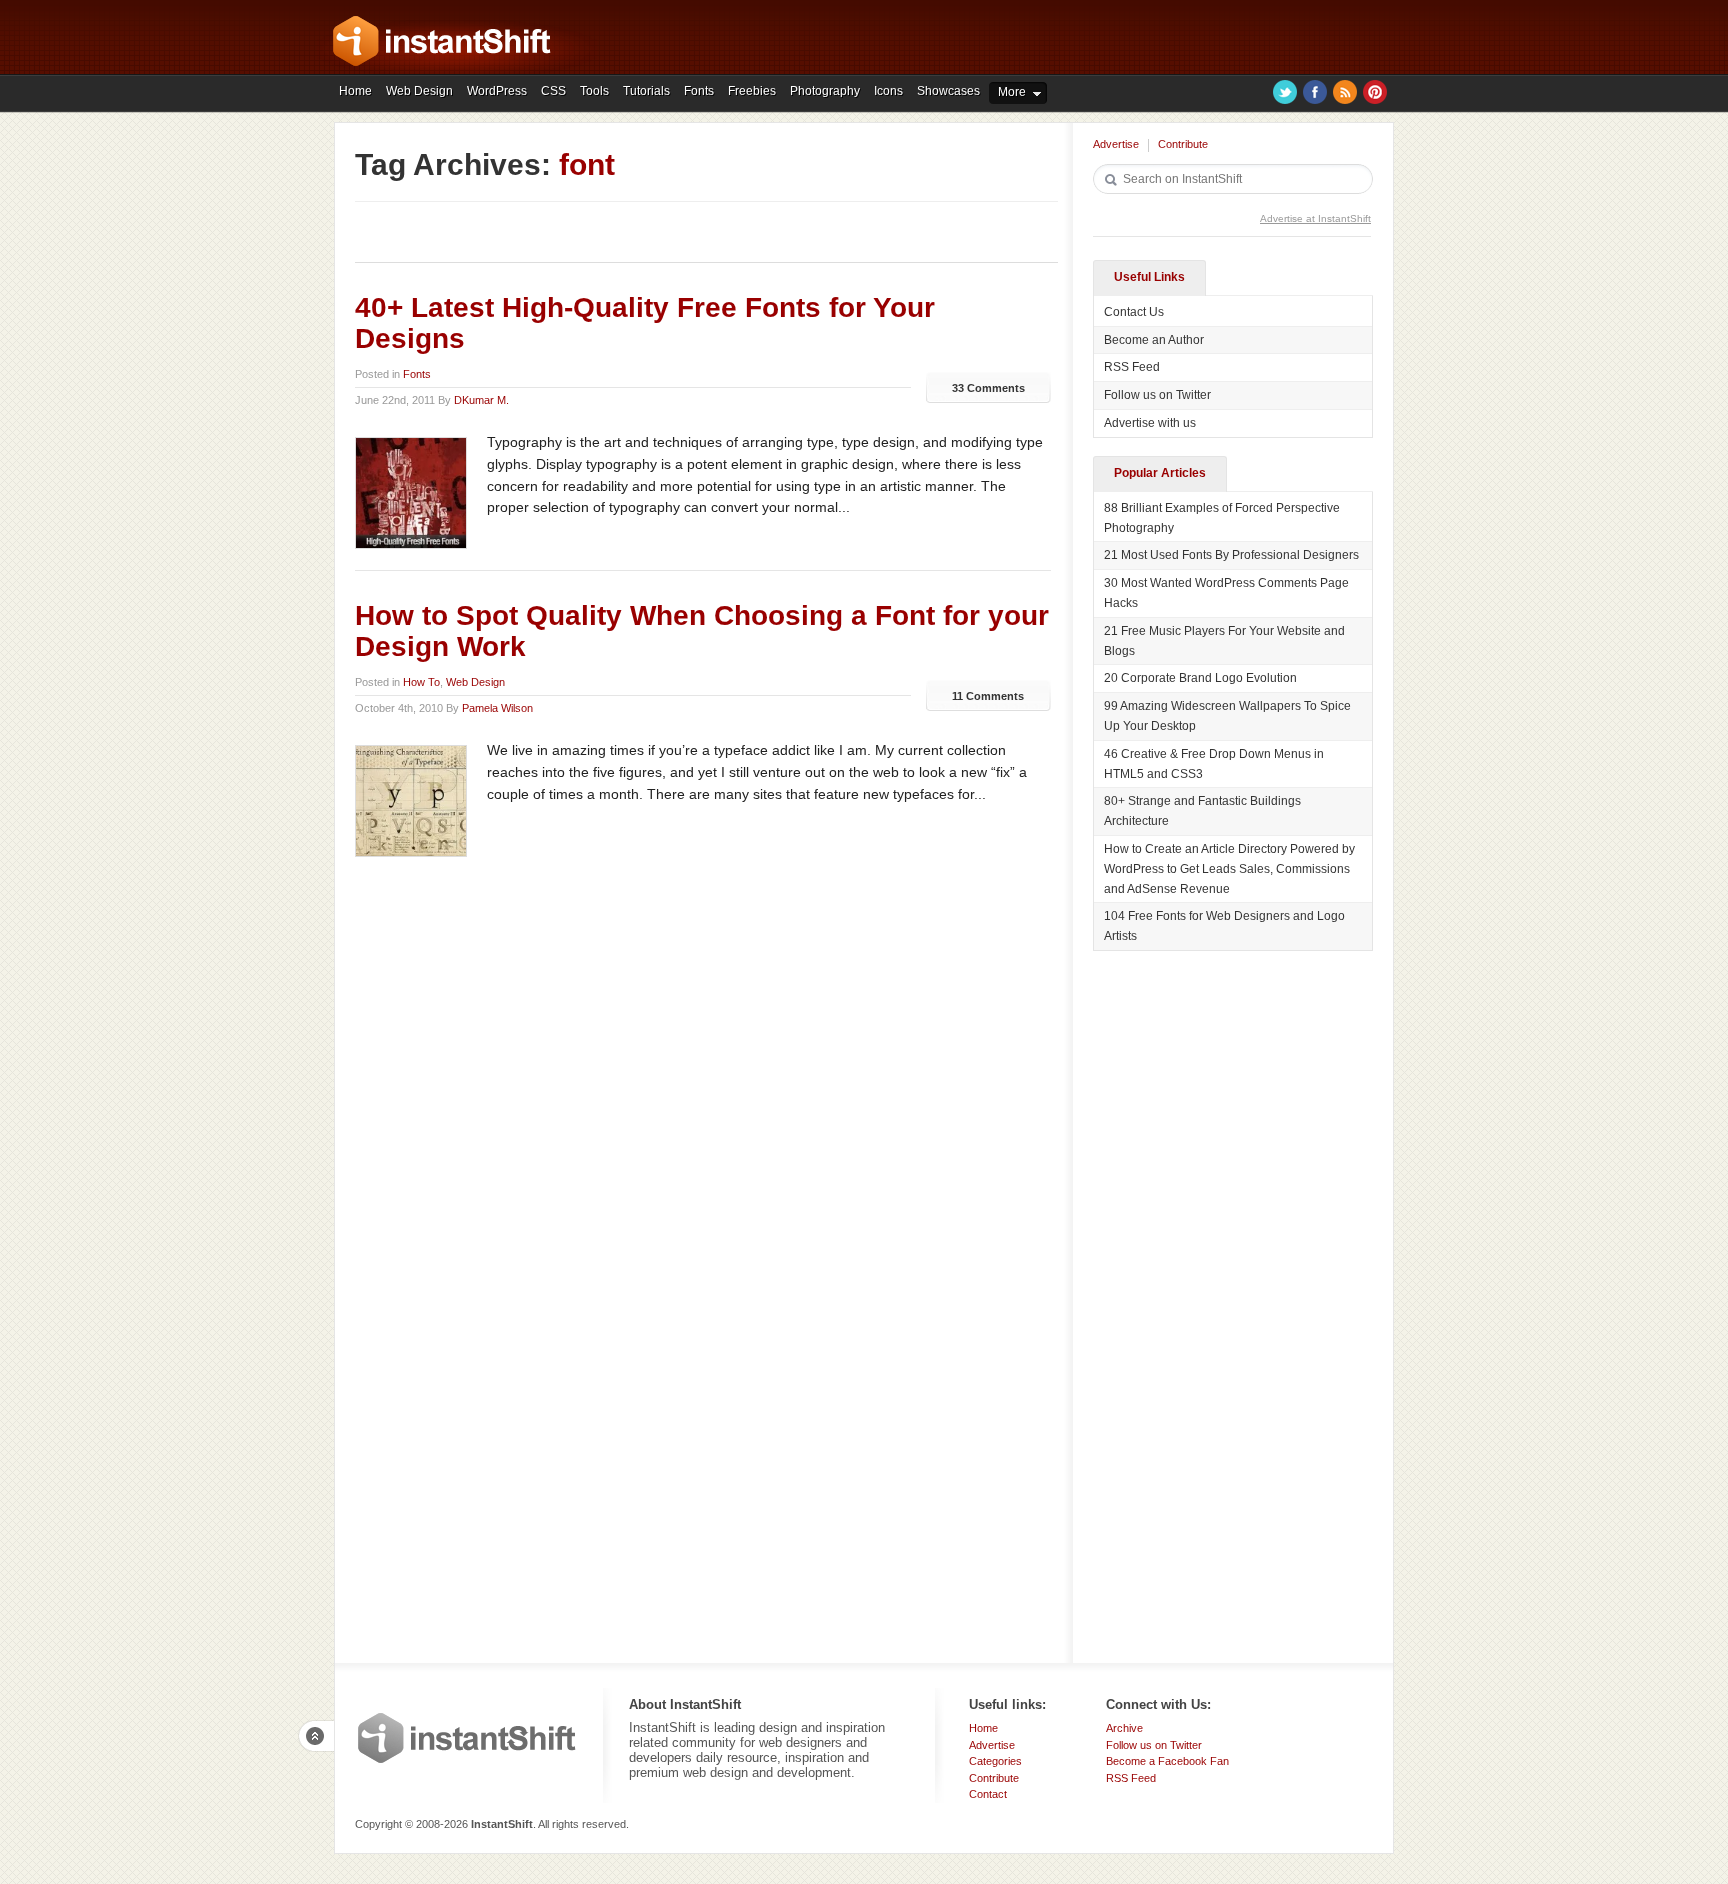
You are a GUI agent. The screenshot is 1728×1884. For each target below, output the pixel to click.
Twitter (1285, 92)
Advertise (1116, 144)
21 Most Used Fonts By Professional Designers (1231, 555)
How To (421, 682)
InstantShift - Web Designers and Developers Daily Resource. (442, 41)
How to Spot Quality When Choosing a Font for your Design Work (702, 631)
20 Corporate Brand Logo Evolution (1200, 678)
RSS (1345, 92)
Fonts (699, 91)
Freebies (752, 91)
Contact (988, 1794)
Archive (1124, 1728)
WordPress (497, 91)
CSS (553, 91)
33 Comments (988, 388)
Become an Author (1154, 340)
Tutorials (646, 91)
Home (355, 91)
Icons (888, 91)
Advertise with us (1150, 423)
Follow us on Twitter (1157, 395)
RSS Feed (1132, 367)
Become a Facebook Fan (1167, 1761)
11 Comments (988, 696)
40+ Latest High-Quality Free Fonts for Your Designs (645, 323)
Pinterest (1375, 92)
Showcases (948, 91)
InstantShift (467, 1738)
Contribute (1183, 144)
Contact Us (1134, 312)
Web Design (419, 91)
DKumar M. (481, 400)
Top (316, 1736)
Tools (594, 91)
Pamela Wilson (497, 708)
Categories (995, 1761)
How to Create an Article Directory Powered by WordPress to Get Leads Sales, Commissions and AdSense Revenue (1229, 869)
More (1012, 92)
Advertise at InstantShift (1315, 218)
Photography (825, 91)
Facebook (1315, 92)
